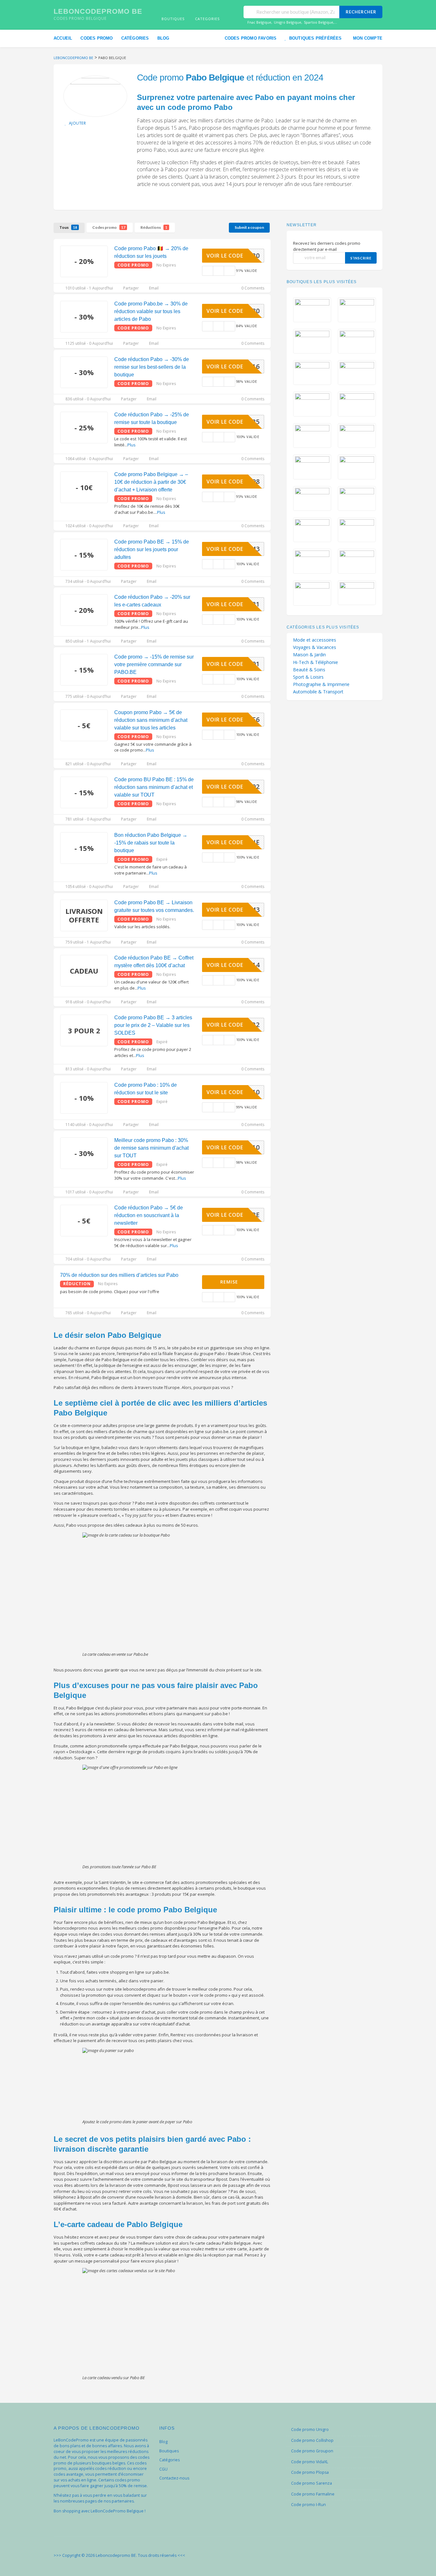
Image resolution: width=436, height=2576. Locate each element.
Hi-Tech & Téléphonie (316, 662)
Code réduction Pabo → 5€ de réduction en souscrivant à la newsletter (149, 1215)
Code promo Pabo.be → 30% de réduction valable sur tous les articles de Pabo (151, 311)
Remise (230, 1282)
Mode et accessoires (315, 640)
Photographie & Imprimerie (321, 684)
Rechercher (361, 12)
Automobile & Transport (318, 692)
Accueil (63, 38)
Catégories (135, 38)
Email (153, 288)
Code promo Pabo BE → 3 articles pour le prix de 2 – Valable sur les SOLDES (153, 1025)
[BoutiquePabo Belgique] (95, 96)
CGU (163, 2469)
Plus (132, 445)
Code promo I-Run (308, 2505)
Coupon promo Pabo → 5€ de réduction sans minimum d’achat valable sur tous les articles (151, 720)
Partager (131, 288)
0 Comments (252, 288)
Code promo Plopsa (310, 2472)
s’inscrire (361, 258)
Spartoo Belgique (319, 22)
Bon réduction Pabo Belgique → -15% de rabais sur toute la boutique (151, 843)
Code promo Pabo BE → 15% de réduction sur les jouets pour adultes (152, 549)
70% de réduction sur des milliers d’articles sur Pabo (119, 1275)
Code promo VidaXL (310, 2462)
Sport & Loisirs (308, 677)
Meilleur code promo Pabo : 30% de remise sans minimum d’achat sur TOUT (151, 1148)
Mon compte (368, 38)
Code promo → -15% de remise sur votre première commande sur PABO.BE (154, 664)
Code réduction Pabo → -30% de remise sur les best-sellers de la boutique (152, 367)
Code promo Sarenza (312, 2483)
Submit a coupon (249, 227)
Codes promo (97, 38)
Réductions (154, 227)
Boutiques (169, 2451)
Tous (68, 227)
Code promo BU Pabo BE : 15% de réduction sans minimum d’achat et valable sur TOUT (154, 787)
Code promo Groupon (312, 2451)
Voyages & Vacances (315, 647)
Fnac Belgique (259, 22)
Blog (163, 38)
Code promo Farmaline (313, 2494)
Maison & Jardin (309, 655)
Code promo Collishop (312, 2440)
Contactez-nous (174, 2478)
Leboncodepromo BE (98, 11)
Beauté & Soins (309, 670)
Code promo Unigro (310, 2429)
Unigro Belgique (288, 22)
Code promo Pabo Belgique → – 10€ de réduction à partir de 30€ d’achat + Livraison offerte (151, 482)
